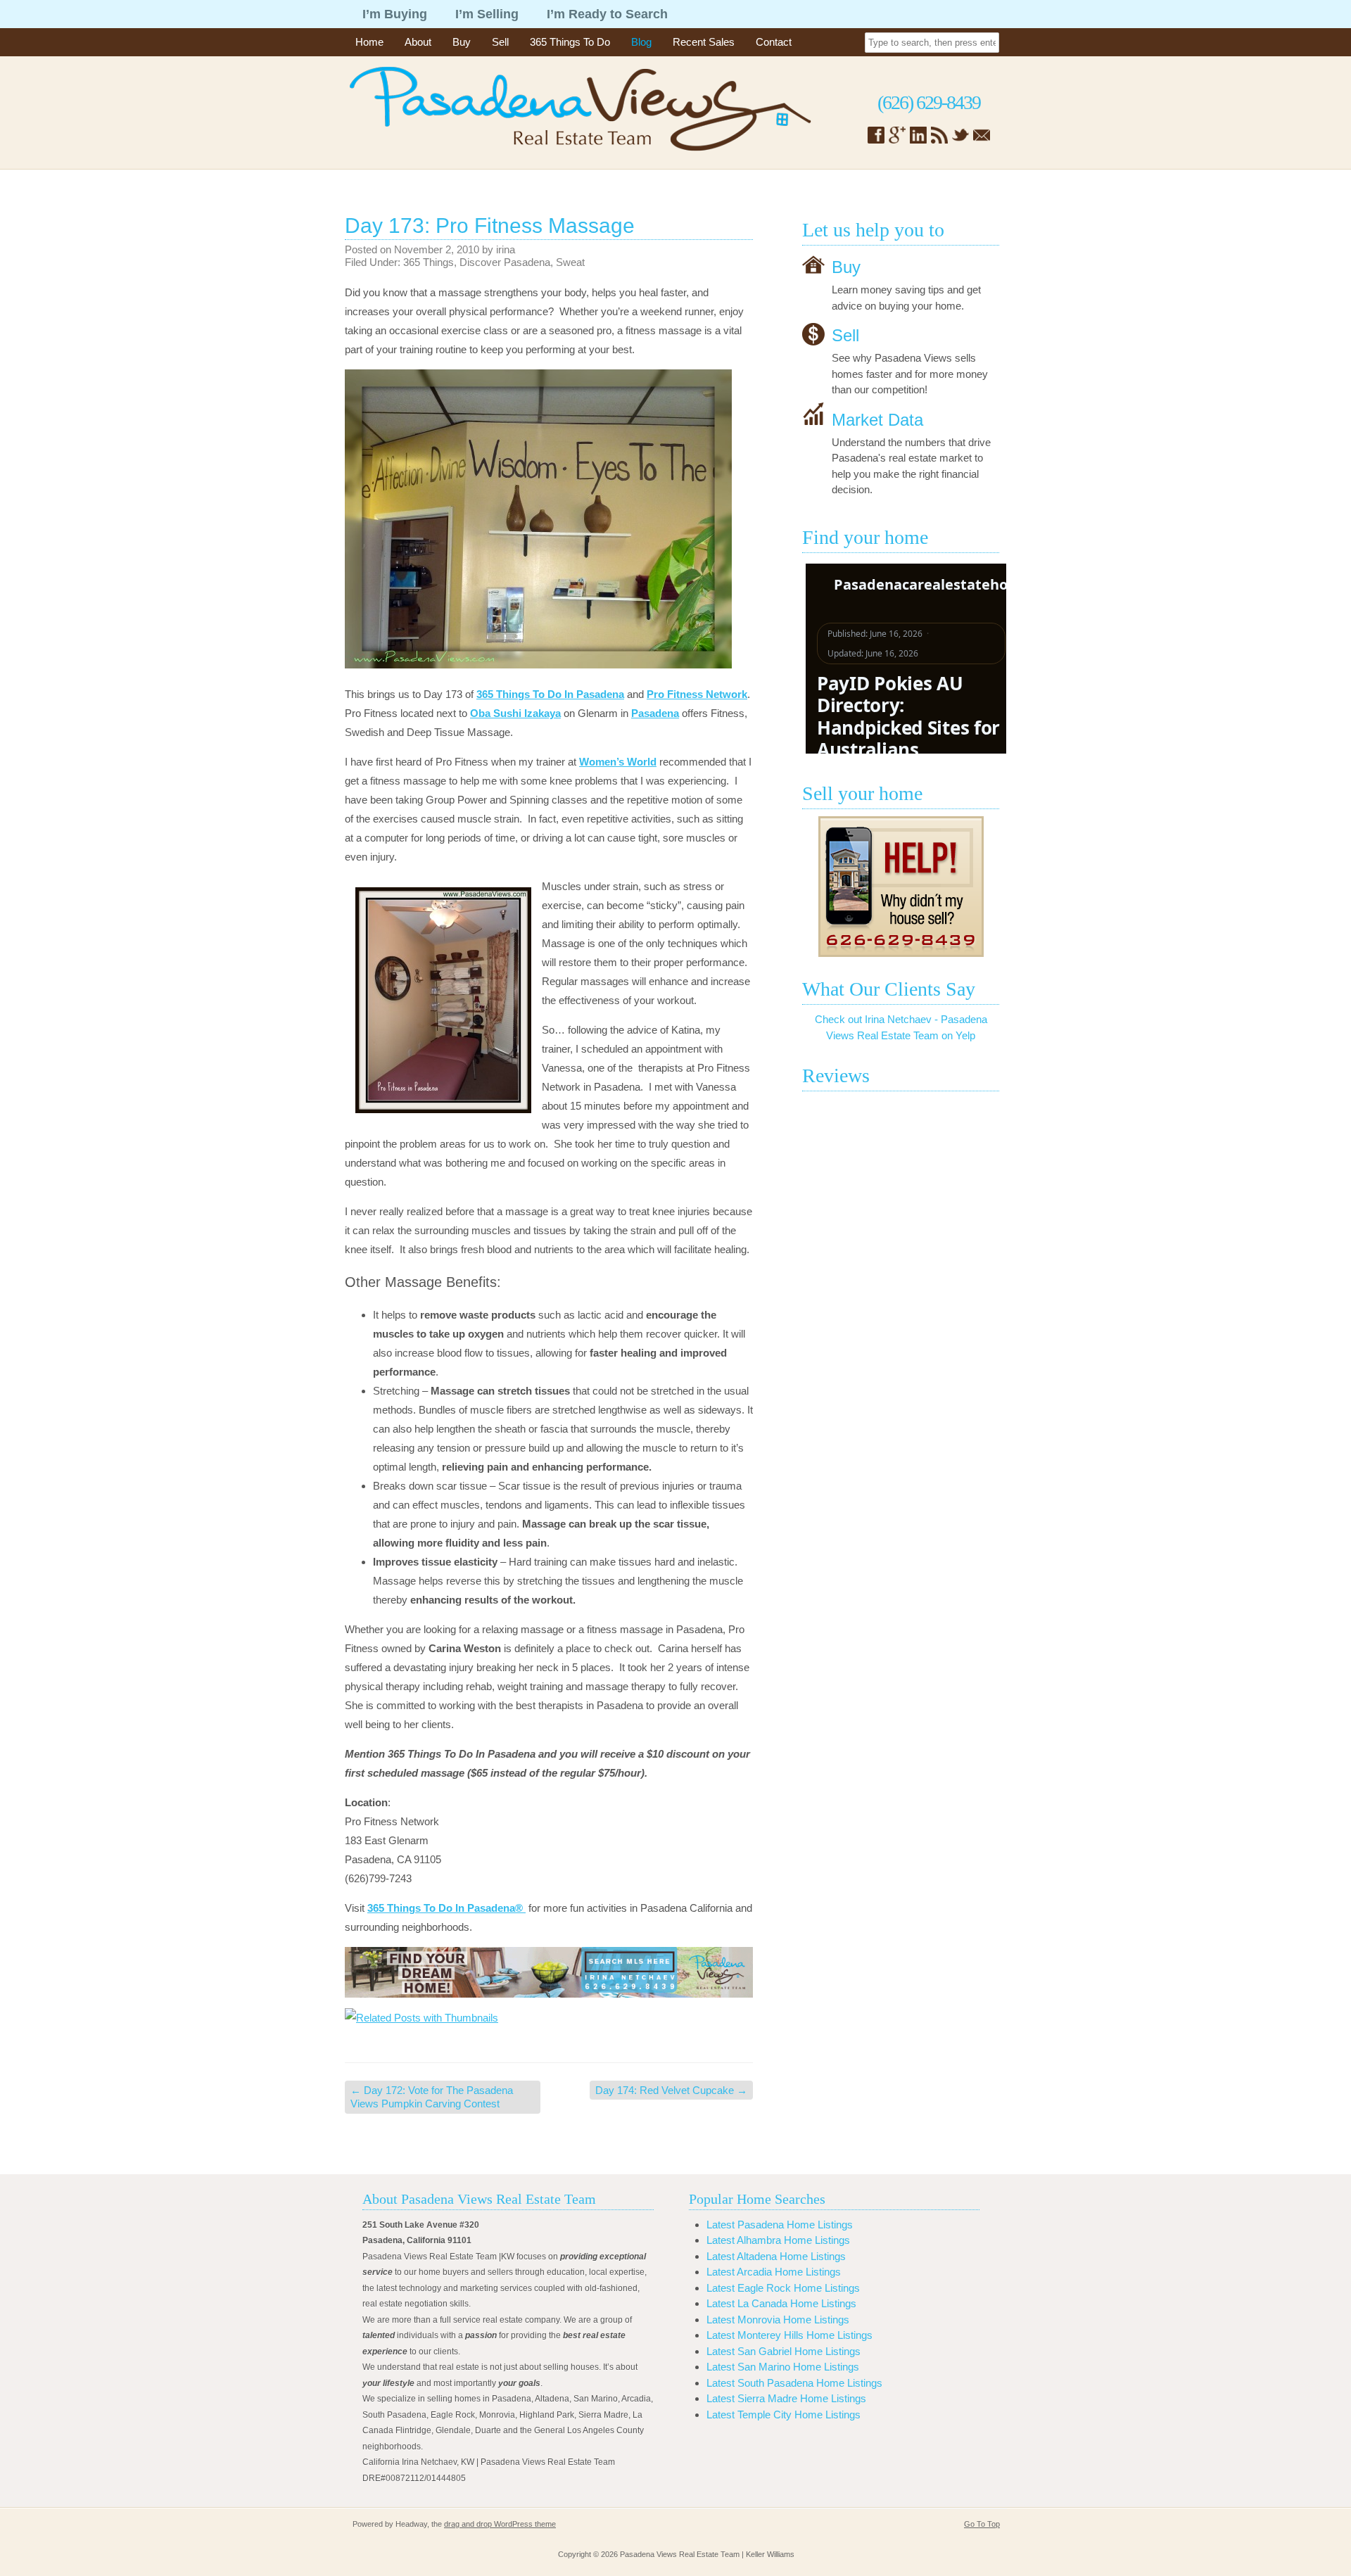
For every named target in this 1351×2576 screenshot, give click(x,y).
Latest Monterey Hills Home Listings (789, 2335)
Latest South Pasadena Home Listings (794, 2383)
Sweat (570, 262)
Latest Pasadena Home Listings (780, 2225)
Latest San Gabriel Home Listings (784, 2351)
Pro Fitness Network (697, 694)
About (418, 42)
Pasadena (655, 713)
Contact (774, 42)
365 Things (429, 262)
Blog (641, 42)
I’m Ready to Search (607, 14)
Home (369, 42)
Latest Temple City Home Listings (784, 2415)
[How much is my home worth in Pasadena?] (901, 887)
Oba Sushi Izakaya (515, 713)
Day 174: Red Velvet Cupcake (671, 2090)
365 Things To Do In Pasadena (550, 694)
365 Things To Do (570, 42)
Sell (500, 42)
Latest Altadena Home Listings (776, 2256)
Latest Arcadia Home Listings (774, 2272)
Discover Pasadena (505, 262)
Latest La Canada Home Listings (781, 2303)
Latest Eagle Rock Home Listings (783, 2288)
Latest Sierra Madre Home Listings (786, 2398)
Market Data (877, 419)
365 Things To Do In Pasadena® (446, 1908)
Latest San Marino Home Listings (783, 2367)
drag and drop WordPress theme (500, 2524)
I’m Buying (395, 14)
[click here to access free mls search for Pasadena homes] (549, 1972)
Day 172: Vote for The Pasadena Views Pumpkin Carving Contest (432, 2097)
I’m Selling (487, 14)
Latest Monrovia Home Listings (778, 2320)
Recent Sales (704, 42)
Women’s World (618, 762)
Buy (462, 42)
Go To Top (982, 2524)
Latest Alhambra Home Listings (778, 2240)
